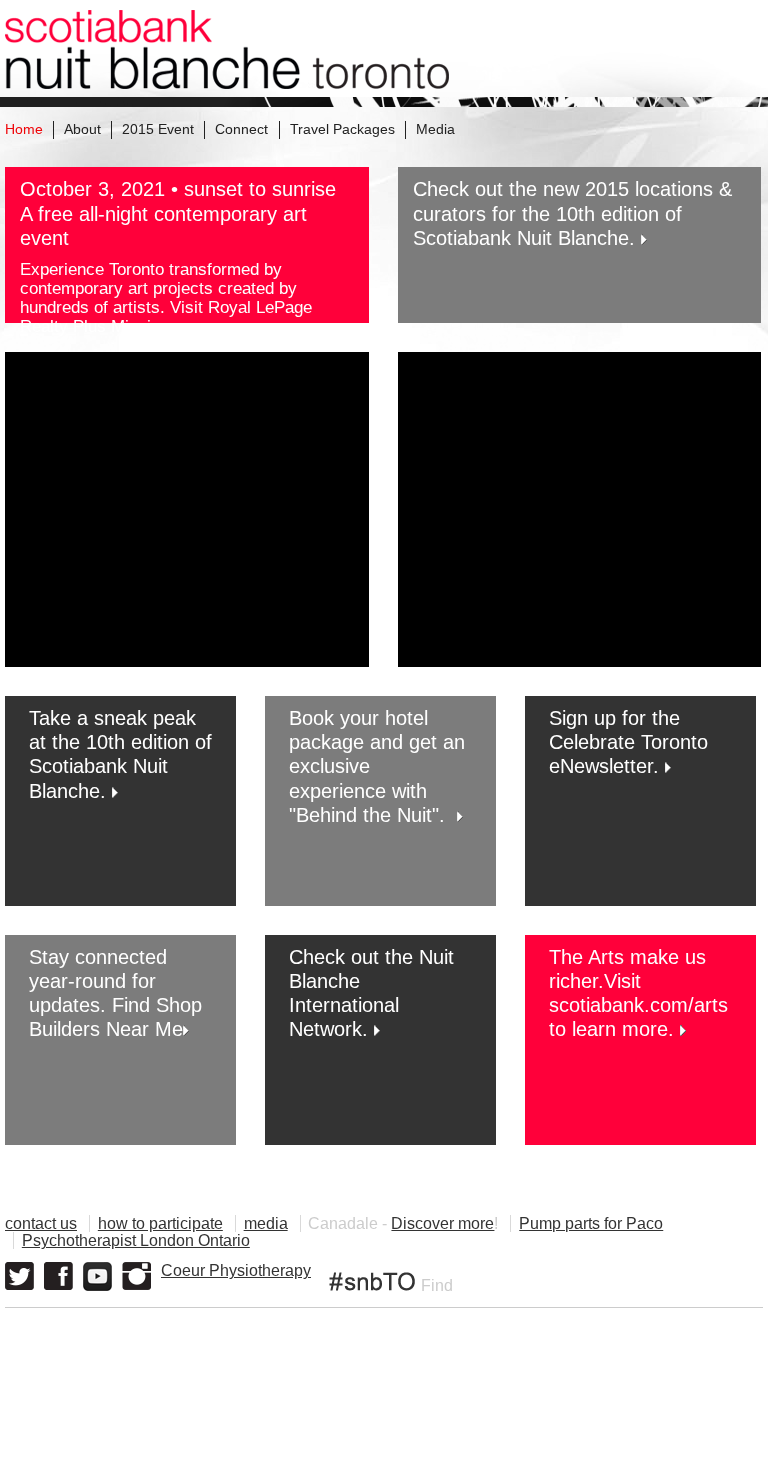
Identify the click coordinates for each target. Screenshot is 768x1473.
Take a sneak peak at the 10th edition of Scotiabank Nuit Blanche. (120, 754)
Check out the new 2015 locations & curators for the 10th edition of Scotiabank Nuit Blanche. (572, 213)
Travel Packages (342, 129)
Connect (241, 129)
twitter (19, 1276)
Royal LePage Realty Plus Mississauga (166, 316)
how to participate (160, 1223)
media (266, 1223)
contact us (41, 1223)
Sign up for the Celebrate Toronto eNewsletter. (628, 742)
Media (435, 129)
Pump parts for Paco (591, 1223)
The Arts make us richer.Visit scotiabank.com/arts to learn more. (638, 993)
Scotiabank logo (668, 1438)
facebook (58, 1276)
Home (24, 129)
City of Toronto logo (498, 1438)
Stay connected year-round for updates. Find (98, 981)
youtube (97, 1276)
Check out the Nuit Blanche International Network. (371, 993)
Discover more (442, 1223)
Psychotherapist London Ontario (136, 1240)
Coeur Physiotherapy (236, 1270)
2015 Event (158, 129)
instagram (136, 1276)
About (82, 129)
